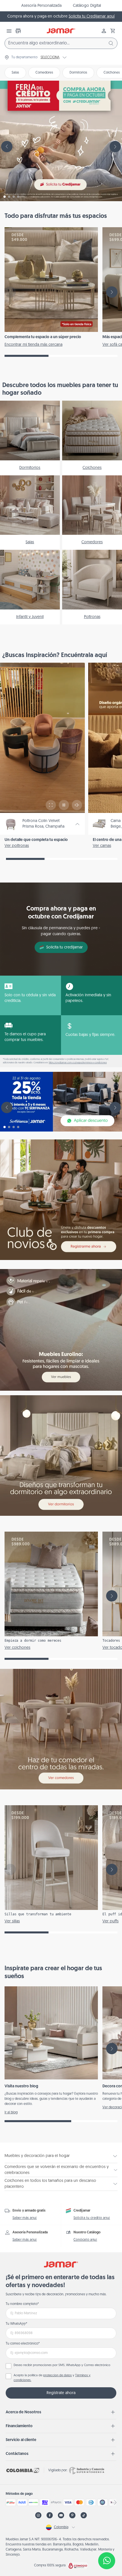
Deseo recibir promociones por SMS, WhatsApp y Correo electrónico (62, 2365)
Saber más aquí (25, 2218)
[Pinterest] (72, 2515)
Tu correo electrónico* (23, 2344)
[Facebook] (50, 2515)
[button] (113, 31)
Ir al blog (11, 2113)
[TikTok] (84, 2515)
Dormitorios (78, 73)
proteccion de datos (57, 2376)
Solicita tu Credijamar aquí (92, 17)
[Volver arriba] (107, 2542)
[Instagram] (38, 2515)
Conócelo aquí (85, 2240)
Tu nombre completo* (22, 2304)
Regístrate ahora (61, 2393)
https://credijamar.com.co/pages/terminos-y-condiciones (78, 1063)
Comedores (44, 73)
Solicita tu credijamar (65, 947)
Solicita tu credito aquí (92, 2218)
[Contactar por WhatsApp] (107, 2561)
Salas (15, 73)
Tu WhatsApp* (16, 2324)
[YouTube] (61, 2515)
